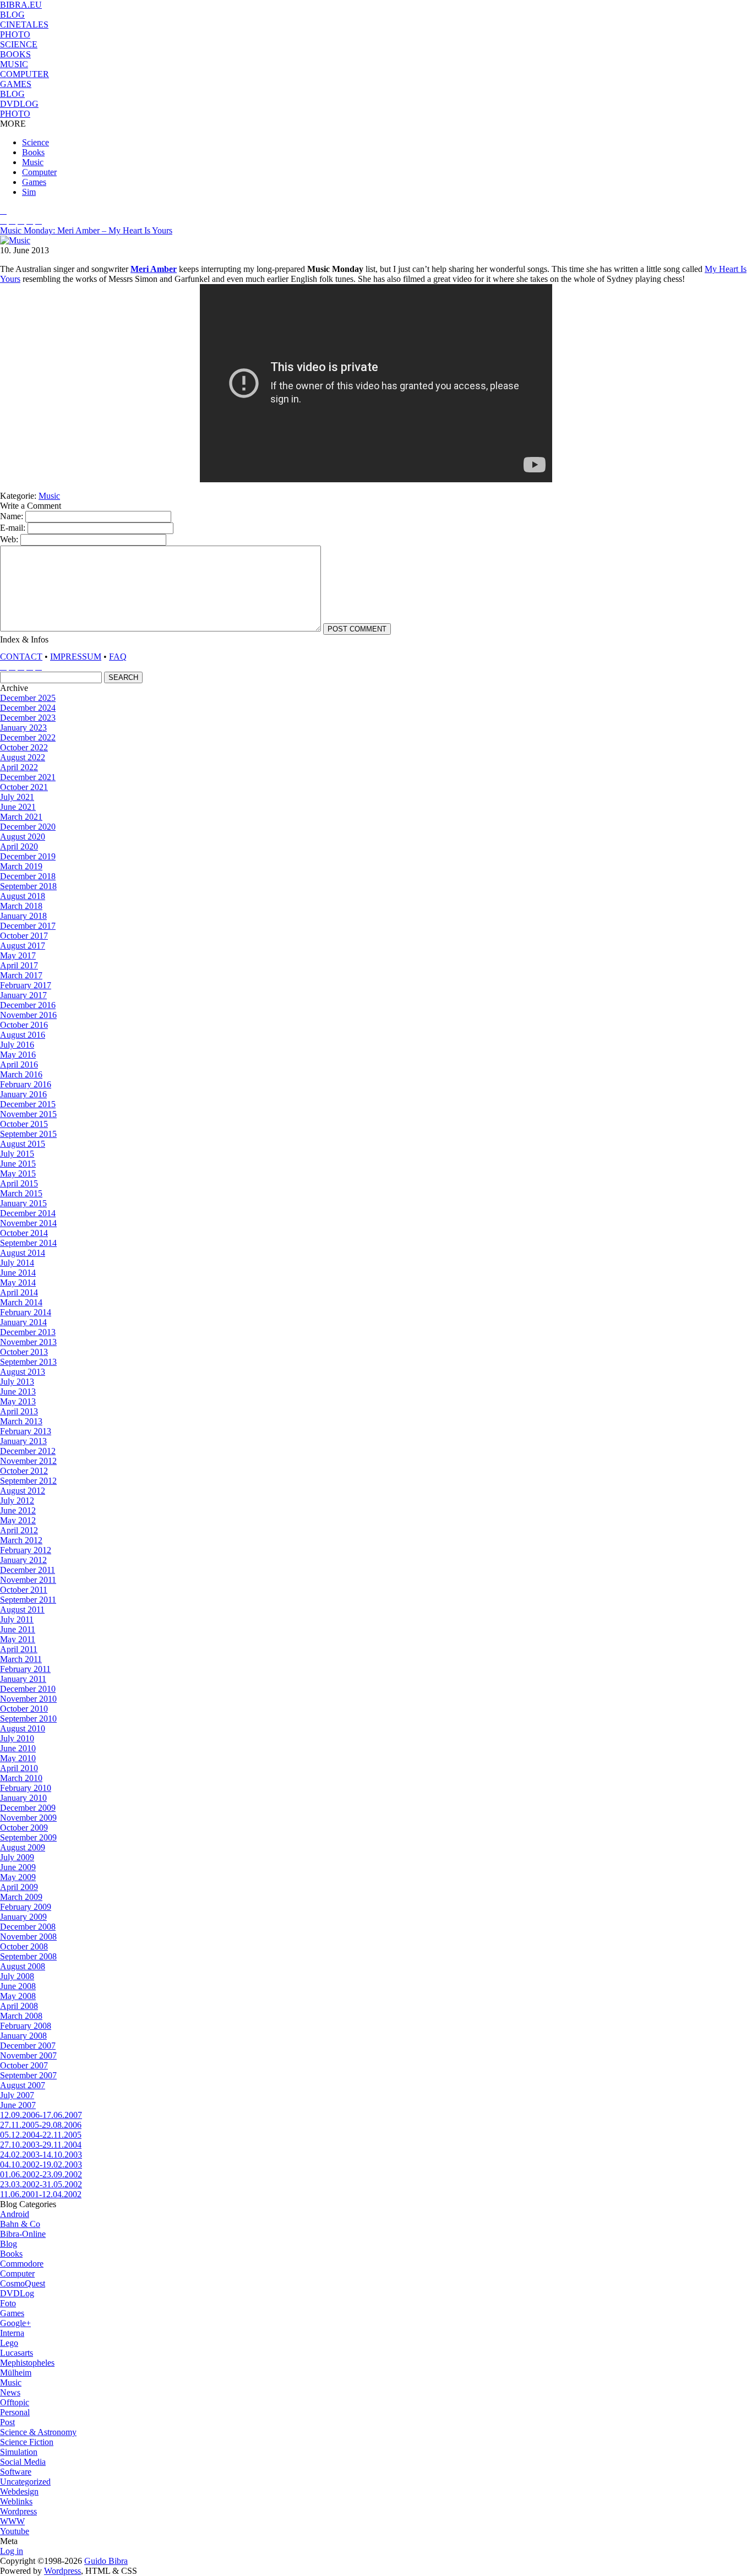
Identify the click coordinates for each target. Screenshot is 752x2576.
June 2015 (18, 1164)
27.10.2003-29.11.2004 (41, 2145)
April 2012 (19, 1530)
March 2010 (21, 1778)
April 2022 (19, 767)
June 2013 (18, 1392)
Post (7, 2422)
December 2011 (28, 1570)
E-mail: (14, 528)
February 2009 (26, 1907)
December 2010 (28, 1689)
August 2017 (23, 946)
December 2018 (28, 876)
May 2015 (18, 1173)
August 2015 (23, 1144)
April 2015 (19, 1183)
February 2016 (26, 1084)
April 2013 (19, 1411)
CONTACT (21, 657)
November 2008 (28, 1937)
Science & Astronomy (38, 2432)
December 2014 (28, 1213)
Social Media (23, 2462)
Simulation (19, 2452)
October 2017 (24, 936)
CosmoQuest (23, 2283)
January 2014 (23, 1322)
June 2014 (18, 1273)
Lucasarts (17, 2353)
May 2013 (18, 1401)
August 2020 (23, 837)
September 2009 (28, 1837)
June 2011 (18, 1629)
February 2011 (25, 1669)
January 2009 (23, 1917)
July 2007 (17, 2095)
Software (16, 2472)
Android (15, 2214)
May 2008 (18, 1996)
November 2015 (28, 1114)
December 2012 (28, 1451)
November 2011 (28, 1580)
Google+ (15, 2323)
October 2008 (24, 1946)
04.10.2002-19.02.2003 (41, 2164)
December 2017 (28, 926)
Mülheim (16, 2373)
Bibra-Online (23, 2234)
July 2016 (17, 1045)
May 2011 (18, 1639)
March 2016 (21, 1074)
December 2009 (28, 1808)
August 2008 (23, 1966)
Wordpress (18, 2511)
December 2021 (28, 777)
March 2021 (21, 817)
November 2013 (28, 1342)
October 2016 (24, 1025)
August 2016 (23, 1035)
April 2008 (19, 2006)
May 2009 (18, 1877)
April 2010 (19, 1768)
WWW (12, 2521)
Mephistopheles (27, 2363)
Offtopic (15, 2402)
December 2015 (28, 1104)
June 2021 (18, 807)
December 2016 (28, 1005)
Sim (29, 192)
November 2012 (28, 1461)
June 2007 (18, 2105)
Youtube (15, 2531)
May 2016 (18, 1055)
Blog (9, 2244)
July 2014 (17, 1263)
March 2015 (21, 1193)
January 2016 (23, 1094)
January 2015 (23, 1203)
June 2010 (18, 1748)
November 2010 (28, 1699)
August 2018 (23, 896)
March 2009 (21, 1897)
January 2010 (23, 1798)
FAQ (118, 657)
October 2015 (24, 1124)
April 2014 (19, 1292)
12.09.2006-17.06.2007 (41, 2115)
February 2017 (26, 985)
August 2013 (23, 1372)
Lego (9, 2343)
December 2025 (28, 698)
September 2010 (28, 1719)
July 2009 (17, 1857)
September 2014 (28, 1243)
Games (34, 182)
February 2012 (26, 1550)
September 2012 (28, 1481)
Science (36, 142)
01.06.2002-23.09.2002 (41, 2174)
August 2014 (23, 1253)
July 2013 (17, 1382)
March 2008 (21, 2016)
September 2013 (28, 1362)
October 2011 (24, 1590)
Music (33, 162)
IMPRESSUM (76, 657)
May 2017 (18, 955)
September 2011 (28, 1600)
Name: (13, 516)
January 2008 (23, 2036)
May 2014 (18, 1282)
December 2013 (28, 1332)
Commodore (22, 2264)
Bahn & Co (20, 2224)
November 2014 (28, 1223)
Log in (12, 2551)
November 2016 (28, 1015)
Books (33, 152)
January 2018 (23, 916)
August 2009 (23, 1847)
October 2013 (24, 1352)
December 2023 (28, 718)
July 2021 (17, 797)
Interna (12, 2333)
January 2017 (23, 995)
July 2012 (17, 1501)
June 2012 (18, 1510)
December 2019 (28, 856)
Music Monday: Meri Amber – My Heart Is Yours (86, 230)
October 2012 (24, 1471)
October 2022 (24, 747)
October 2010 (24, 1709)
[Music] (15, 240)
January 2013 (23, 1441)
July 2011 (17, 1619)
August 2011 (22, 1610)
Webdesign (19, 2491)
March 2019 (21, 866)
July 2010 (17, 1738)
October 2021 (24, 787)
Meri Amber (154, 269)
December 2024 (28, 708)
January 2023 (23, 728)
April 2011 (19, 1649)
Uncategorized (25, 2482)
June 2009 (18, 1867)
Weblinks (16, 2501)
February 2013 (26, 1431)
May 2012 (18, 1520)
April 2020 (19, 846)
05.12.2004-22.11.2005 (41, 2135)
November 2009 (28, 1818)
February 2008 (26, 2026)
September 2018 (28, 886)
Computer (39, 172)
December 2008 (28, 1927)
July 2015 (17, 1154)
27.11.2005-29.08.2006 (41, 2125)
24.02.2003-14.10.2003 (41, 2155)
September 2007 (28, 2075)
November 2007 (28, 2055)
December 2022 (28, 737)
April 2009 (19, 1887)
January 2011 (23, 1679)
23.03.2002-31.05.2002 (41, 2184)
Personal (15, 2412)
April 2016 (19, 1064)
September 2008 (28, 1956)
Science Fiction (27, 2442)
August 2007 (23, 2085)
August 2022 (23, 757)
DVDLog (17, 2293)
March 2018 (21, 906)
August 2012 (23, 1491)
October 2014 (24, 1233)
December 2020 (28, 827)
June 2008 (18, 1986)
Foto (8, 2303)
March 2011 (21, 1659)
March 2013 (21, 1421)
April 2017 (19, 965)
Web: (9, 539)
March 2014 (21, 1302)
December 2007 (28, 2046)
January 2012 (23, 1560)
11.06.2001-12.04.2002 (41, 2194)
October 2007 (24, 2065)
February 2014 (26, 1312)
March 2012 (21, 1540)
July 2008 (17, 1976)
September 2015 (28, 1134)
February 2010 (26, 1788)
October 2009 (24, 1828)
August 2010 (23, 1728)
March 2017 (21, 975)
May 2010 (18, 1758)
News (10, 2392)
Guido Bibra (106, 2561)
